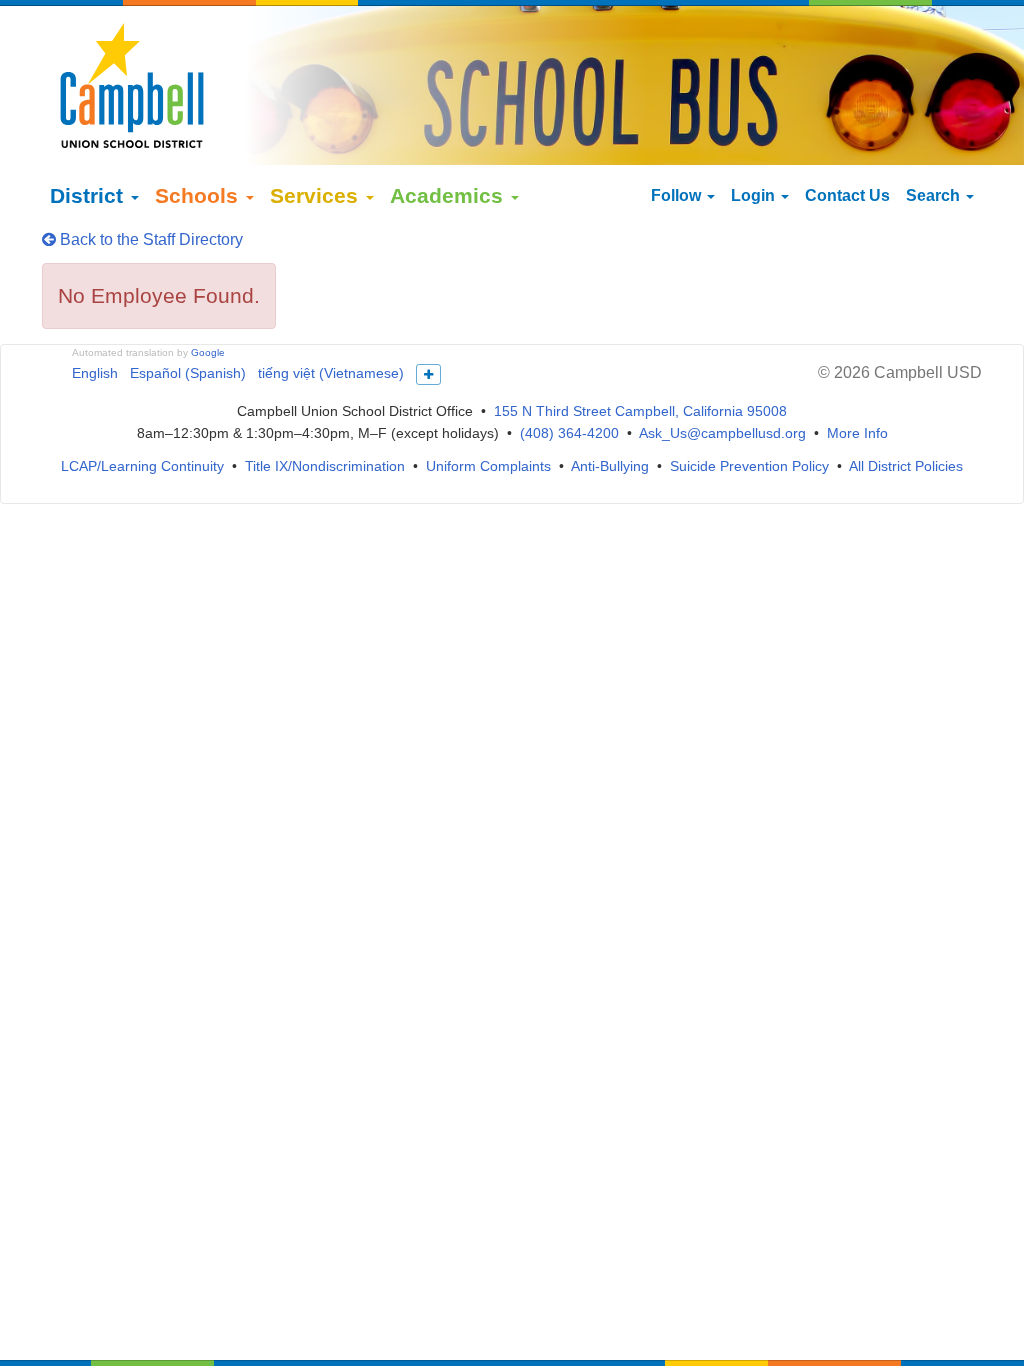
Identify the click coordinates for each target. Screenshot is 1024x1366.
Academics (449, 195)
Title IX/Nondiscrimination (325, 466)
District (89, 195)
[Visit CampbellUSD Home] (132, 85)
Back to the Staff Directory (149, 239)
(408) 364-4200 (569, 433)
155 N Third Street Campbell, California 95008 (640, 411)
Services (317, 195)
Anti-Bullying (610, 466)
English (95, 373)
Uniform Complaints (488, 466)
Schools (199, 195)
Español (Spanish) (188, 373)
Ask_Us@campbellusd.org (722, 433)
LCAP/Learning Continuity (142, 466)
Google (208, 352)
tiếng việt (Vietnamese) (331, 373)
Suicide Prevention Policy (749, 466)
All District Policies (906, 466)
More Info (857, 433)
